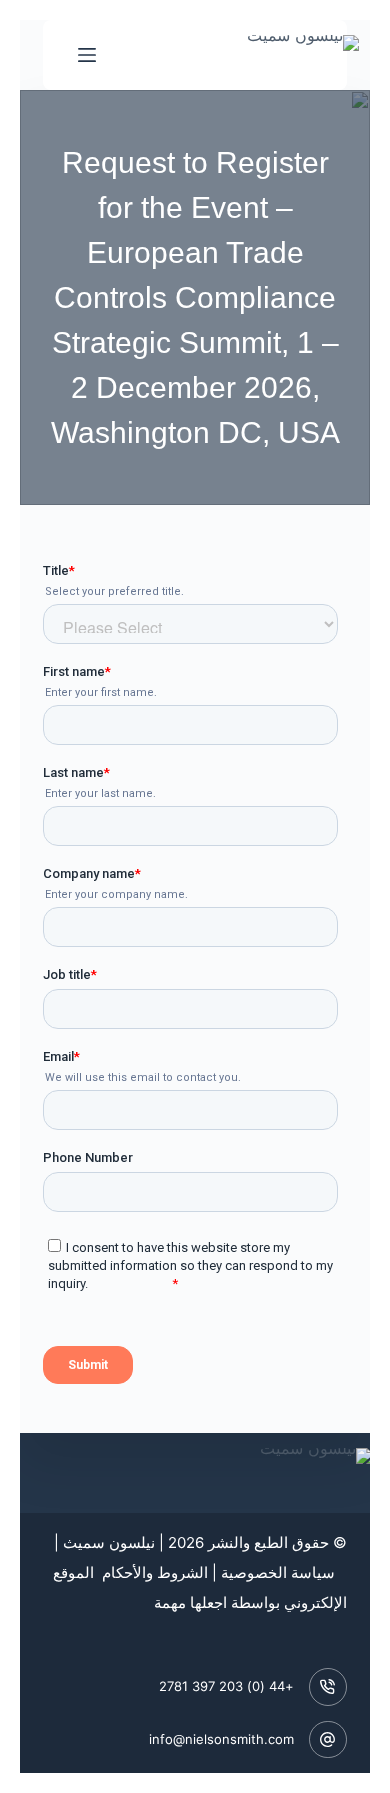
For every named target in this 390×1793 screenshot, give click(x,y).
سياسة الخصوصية (278, 1572)
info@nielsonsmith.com (221, 1739)
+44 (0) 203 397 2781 (226, 1686)
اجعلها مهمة (190, 1602)
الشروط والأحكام (153, 1572)
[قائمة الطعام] (87, 55)
